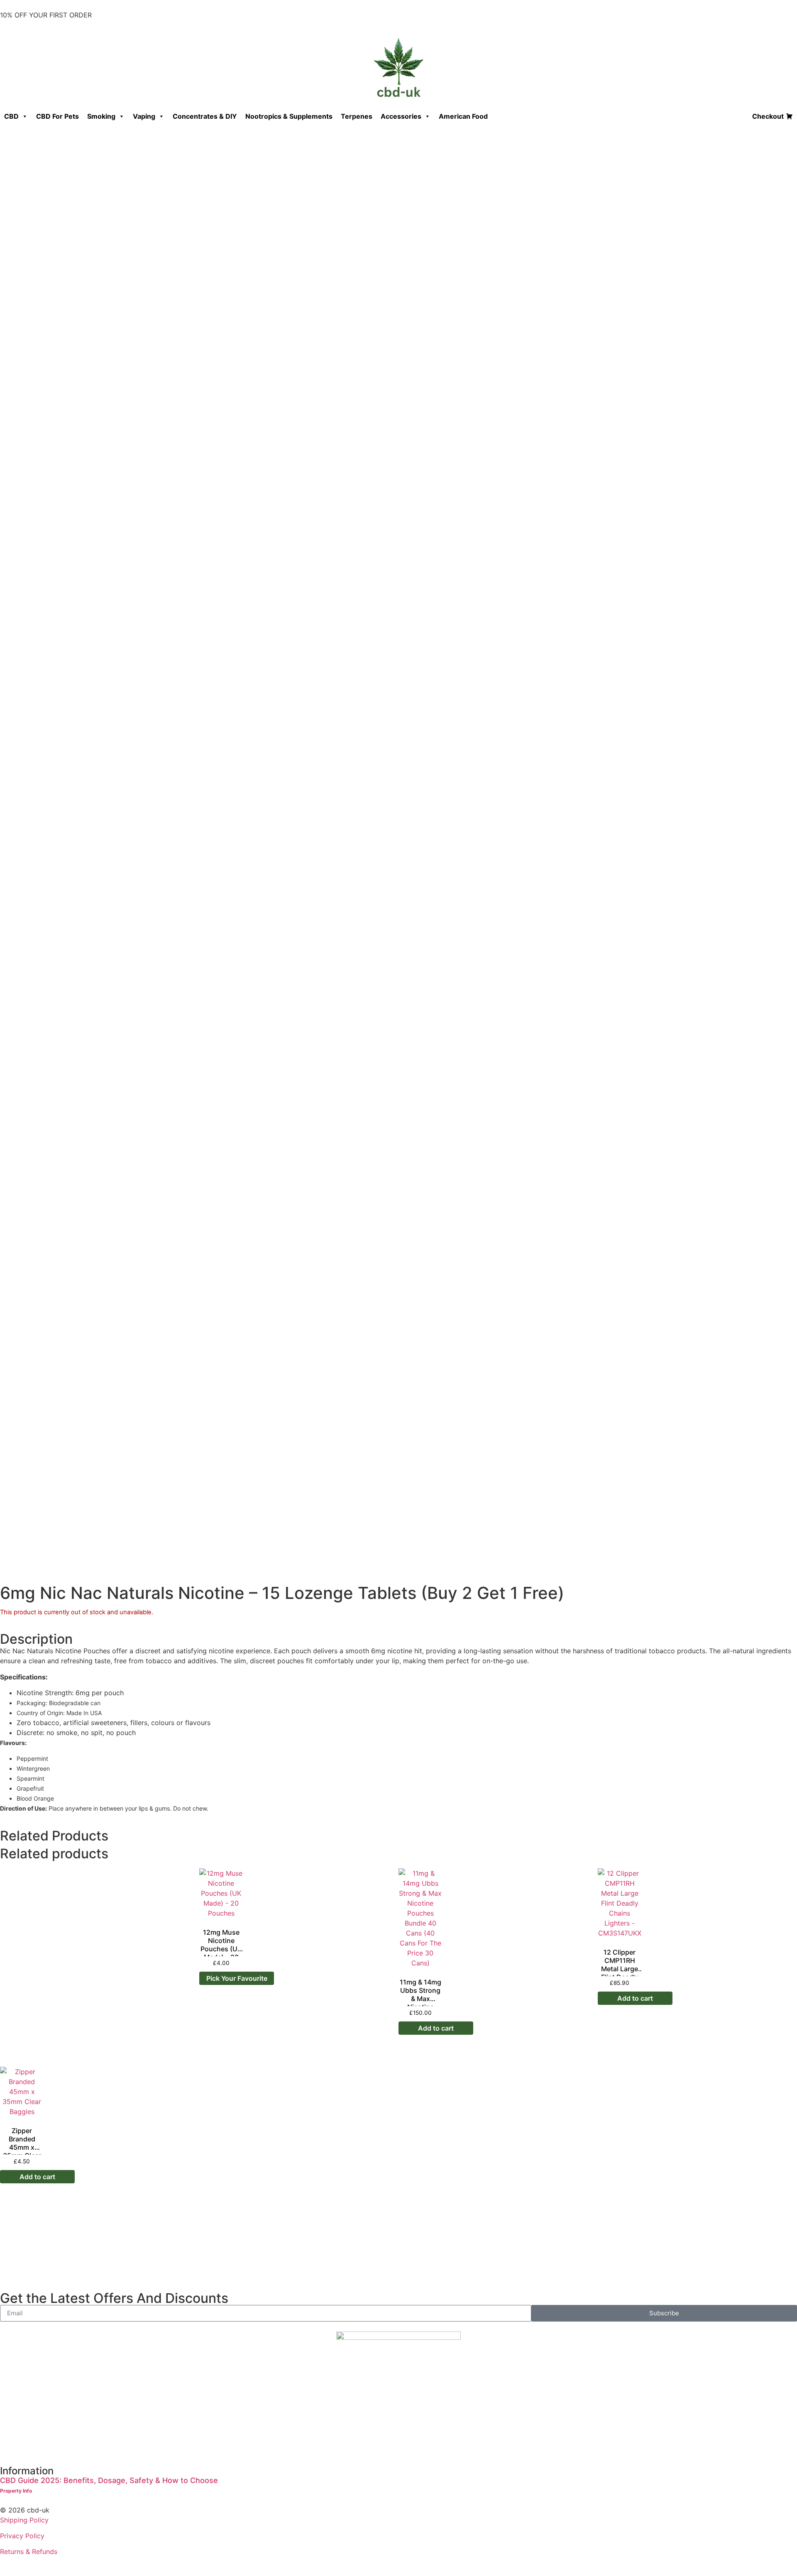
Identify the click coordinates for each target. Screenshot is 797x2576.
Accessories (401, 116)
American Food (463, 116)
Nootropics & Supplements (289, 116)
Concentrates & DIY (205, 116)
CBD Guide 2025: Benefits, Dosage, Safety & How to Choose (109, 2480)
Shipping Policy (24, 2520)
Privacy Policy (22, 2536)
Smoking (101, 116)
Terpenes (357, 116)
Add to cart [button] (436, 2028)
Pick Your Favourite (237, 1978)
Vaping (144, 116)
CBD (11, 116)
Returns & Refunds (29, 2552)
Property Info (16, 2491)
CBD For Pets (57, 116)
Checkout (768, 116)
